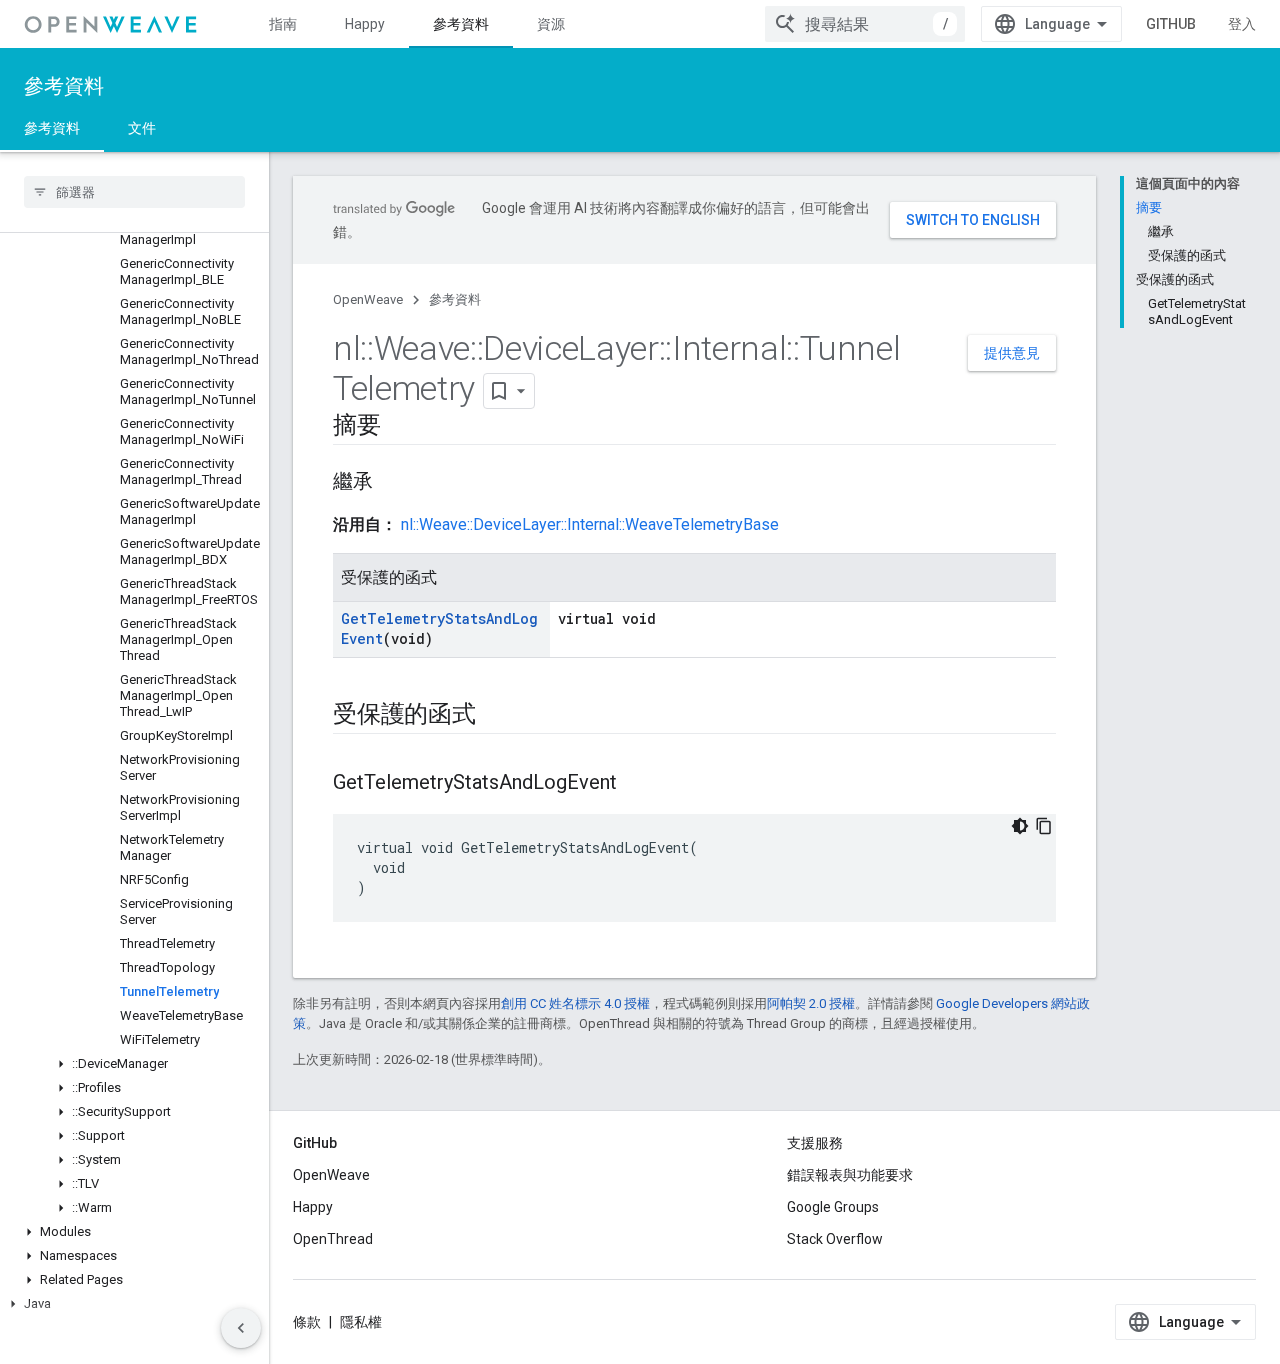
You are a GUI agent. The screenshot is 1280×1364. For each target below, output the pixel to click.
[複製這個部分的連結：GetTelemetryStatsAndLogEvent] (637, 784)
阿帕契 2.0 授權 (811, 1003)
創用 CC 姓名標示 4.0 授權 (575, 1003)
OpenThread (333, 1239)
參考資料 (461, 24)
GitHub (1171, 24)
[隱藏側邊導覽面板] (241, 1328)
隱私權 (361, 1322)
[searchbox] (134, 192)
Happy (365, 24)
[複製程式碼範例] (1044, 826)
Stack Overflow (835, 1239)
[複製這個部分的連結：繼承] (393, 483)
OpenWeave (368, 299)
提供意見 (1012, 353)
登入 (1242, 24)
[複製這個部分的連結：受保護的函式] (496, 716)
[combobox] (865, 24)
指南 (283, 24)
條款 (307, 1322)
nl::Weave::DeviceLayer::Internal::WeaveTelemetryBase (590, 524)
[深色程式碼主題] (1020, 826)
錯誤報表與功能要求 (850, 1175)
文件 (142, 128)
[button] (134, 1064)
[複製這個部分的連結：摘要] (401, 427)
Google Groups (833, 1207)
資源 (551, 24)
